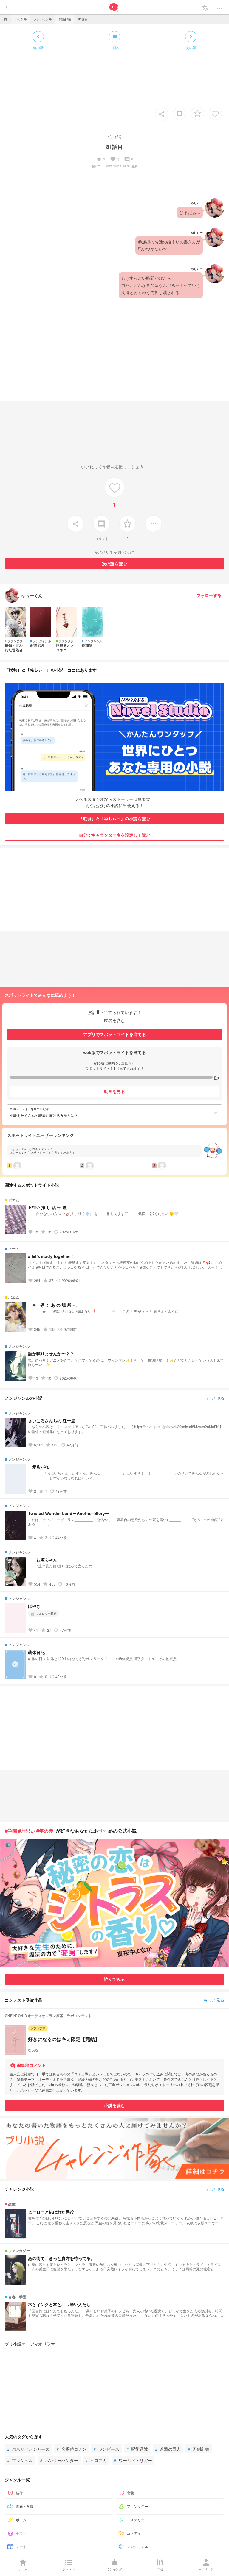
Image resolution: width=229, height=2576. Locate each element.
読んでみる (114, 1979)
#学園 (11, 1831)
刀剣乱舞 (199, 2449)
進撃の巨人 (168, 2449)
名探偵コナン (72, 2449)
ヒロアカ (96, 2460)
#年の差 (45, 1831)
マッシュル (20, 2460)
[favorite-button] (197, 113)
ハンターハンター (59, 2460)
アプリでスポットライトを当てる (114, 1034)
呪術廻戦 (137, 2449)
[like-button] (215, 113)
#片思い (27, 1831)
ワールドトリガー (133, 2460)
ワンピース (106, 2449)
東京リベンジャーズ (28, 2449)
